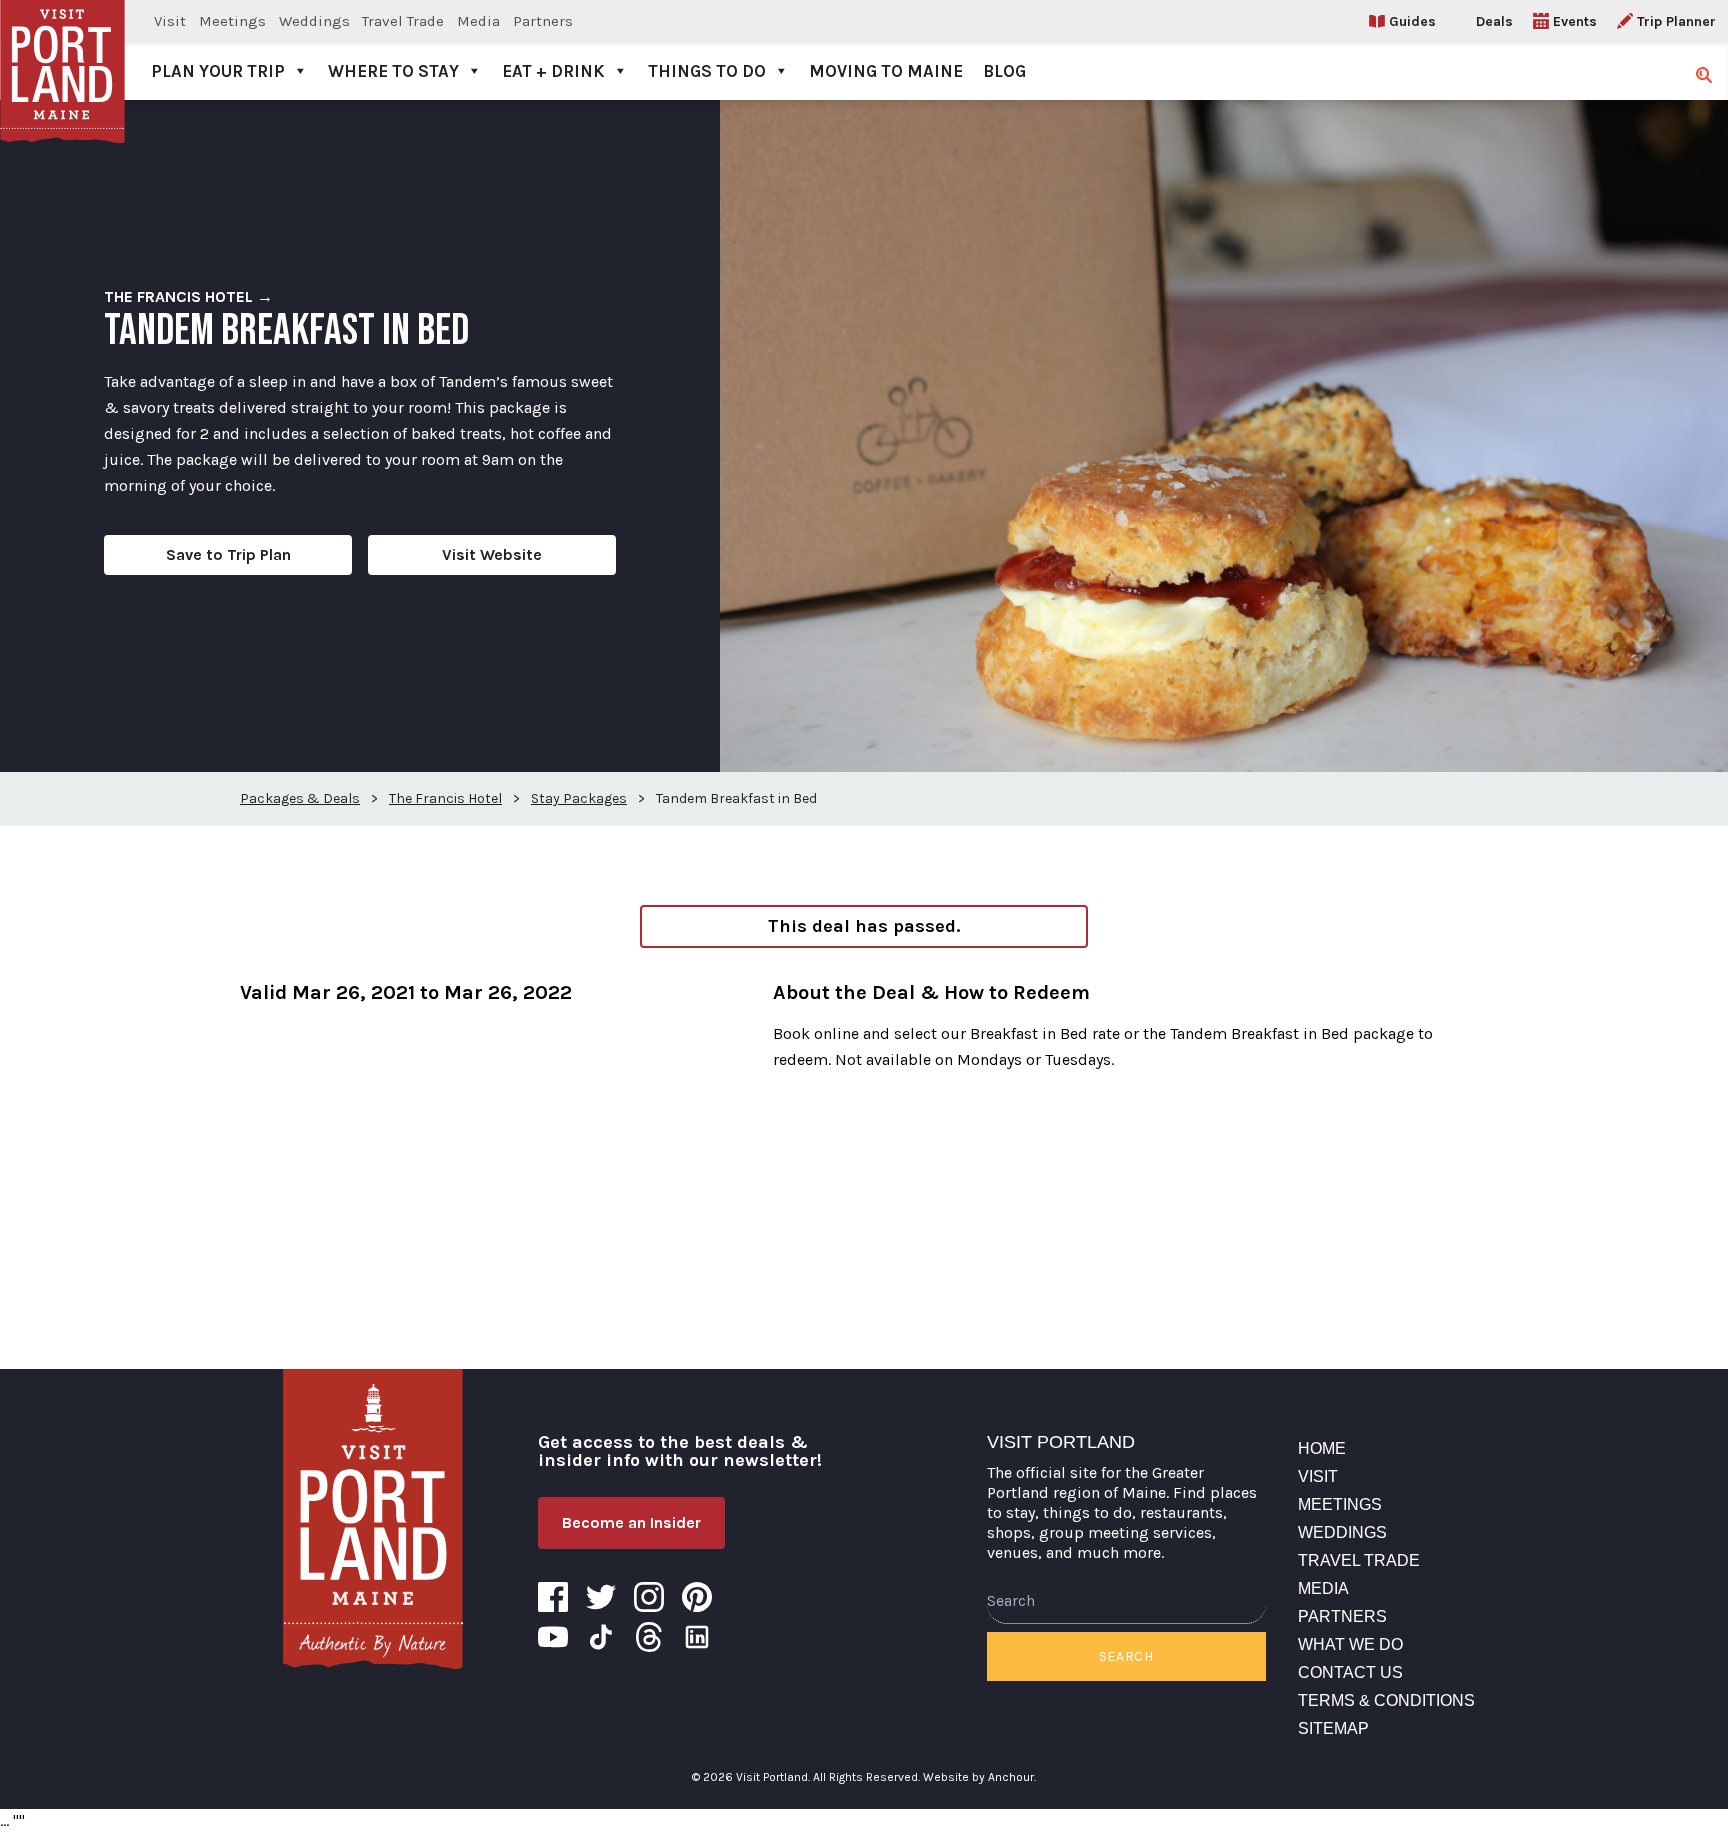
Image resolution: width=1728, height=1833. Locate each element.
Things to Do (707, 71)
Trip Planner (1676, 21)
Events (1575, 21)
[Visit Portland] (62, 50)
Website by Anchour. (979, 1777)
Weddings (314, 21)
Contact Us (1350, 1672)
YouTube (553, 1637)
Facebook (553, 1597)
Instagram (649, 1597)
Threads (649, 1637)
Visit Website (492, 554)
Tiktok (601, 1637)
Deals (1494, 21)
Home (1322, 1448)
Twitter (601, 1597)
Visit (170, 21)
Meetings (232, 21)
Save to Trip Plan (228, 554)
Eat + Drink (553, 71)
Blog (1004, 71)
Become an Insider (631, 1522)
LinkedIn (697, 1637)
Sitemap (1333, 1728)
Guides (1412, 21)
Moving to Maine (886, 71)
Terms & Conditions (1386, 1700)
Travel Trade (403, 21)
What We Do (1350, 1644)
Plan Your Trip (218, 71)
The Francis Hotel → (188, 296)
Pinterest (697, 1597)
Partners (543, 21)
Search (1126, 1656)
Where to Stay (393, 71)
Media (478, 21)
